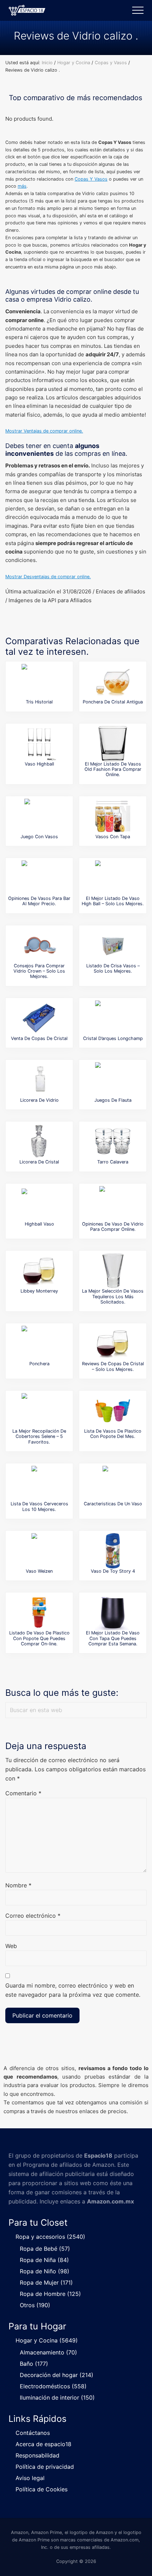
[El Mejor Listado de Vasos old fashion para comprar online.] (113, 744)
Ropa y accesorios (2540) (50, 2237)
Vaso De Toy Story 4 (113, 1571)
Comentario (23, 1793)
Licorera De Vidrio (39, 1100)
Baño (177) (34, 2364)
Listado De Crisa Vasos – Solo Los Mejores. (113, 968)
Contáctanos (33, 2433)
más (22, 186)
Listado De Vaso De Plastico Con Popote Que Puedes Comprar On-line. (39, 1638)
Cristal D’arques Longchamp (113, 1038)
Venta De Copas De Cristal (39, 1038)
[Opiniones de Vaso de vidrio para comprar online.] (113, 1204)
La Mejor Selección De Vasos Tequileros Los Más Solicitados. (113, 1296)
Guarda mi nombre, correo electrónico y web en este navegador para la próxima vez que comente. (73, 1990)
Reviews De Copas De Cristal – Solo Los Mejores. (113, 1366)
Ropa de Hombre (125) (50, 2294)
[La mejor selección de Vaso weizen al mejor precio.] (39, 1551)
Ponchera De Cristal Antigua (113, 702)
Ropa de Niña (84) (44, 2260)
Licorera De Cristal (39, 1162)
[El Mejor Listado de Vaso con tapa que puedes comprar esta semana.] (113, 1613)
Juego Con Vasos (39, 837)
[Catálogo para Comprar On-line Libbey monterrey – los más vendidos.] (39, 1271)
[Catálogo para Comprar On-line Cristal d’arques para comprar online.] (113, 1018)
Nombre (18, 1885)
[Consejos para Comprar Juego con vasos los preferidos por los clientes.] (39, 816)
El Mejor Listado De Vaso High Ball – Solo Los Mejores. (113, 901)
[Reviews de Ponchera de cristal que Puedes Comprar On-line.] (113, 682)
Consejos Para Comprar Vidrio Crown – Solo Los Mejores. (39, 971)
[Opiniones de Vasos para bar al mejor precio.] (39, 878)
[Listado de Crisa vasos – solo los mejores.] (113, 945)
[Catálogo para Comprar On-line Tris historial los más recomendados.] (39, 682)
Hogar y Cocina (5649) (47, 2340)
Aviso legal (30, 2478)
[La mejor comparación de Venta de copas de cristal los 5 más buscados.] (39, 1018)
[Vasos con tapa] (113, 816)
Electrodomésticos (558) (53, 2386)
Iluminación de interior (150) (57, 2397)
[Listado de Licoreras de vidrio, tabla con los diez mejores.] (39, 1142)
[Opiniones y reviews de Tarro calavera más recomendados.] (113, 1142)
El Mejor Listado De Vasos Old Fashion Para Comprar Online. (113, 769)
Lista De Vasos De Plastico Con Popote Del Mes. (113, 1434)
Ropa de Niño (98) (45, 2271)
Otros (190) (35, 2305)
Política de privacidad (45, 2467)
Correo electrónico (33, 1916)
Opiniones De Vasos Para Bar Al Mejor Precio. (39, 901)
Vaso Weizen (39, 1571)
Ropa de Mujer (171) (46, 2282)
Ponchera (39, 1364)
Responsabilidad (37, 2455)
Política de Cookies (42, 2489)
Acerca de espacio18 (43, 2444)
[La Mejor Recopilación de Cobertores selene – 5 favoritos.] (39, 1411)
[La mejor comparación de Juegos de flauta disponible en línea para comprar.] (113, 1080)
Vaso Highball (39, 764)
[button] (138, 10)
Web (11, 1946)
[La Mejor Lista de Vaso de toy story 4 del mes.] (113, 1551)
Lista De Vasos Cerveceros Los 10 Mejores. (39, 1506)
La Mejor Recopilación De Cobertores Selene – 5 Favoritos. (39, 1437)
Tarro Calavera (113, 1162)
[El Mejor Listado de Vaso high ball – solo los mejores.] (113, 878)
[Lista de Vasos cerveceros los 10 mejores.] (39, 1483)
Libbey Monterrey (39, 1291)
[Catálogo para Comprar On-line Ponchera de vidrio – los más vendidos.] (39, 1343)
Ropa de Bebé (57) (45, 2249)
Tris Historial (39, 702)
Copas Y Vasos (91, 179)
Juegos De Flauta (113, 1100)
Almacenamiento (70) (48, 2352)
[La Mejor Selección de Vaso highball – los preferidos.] (39, 744)
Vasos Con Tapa (113, 837)
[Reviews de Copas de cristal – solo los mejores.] (113, 1343)
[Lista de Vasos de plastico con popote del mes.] (113, 1411)
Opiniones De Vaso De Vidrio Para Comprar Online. (113, 1227)
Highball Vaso (39, 1224)
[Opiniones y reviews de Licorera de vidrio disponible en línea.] (39, 1080)
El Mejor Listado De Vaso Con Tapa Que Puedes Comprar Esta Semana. (113, 1638)
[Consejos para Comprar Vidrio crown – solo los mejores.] (39, 945)
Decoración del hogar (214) (57, 2375)
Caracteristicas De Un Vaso (113, 1504)
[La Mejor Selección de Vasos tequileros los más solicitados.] (113, 1271)
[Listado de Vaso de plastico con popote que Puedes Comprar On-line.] (39, 1613)
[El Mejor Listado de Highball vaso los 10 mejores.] (39, 1204)
